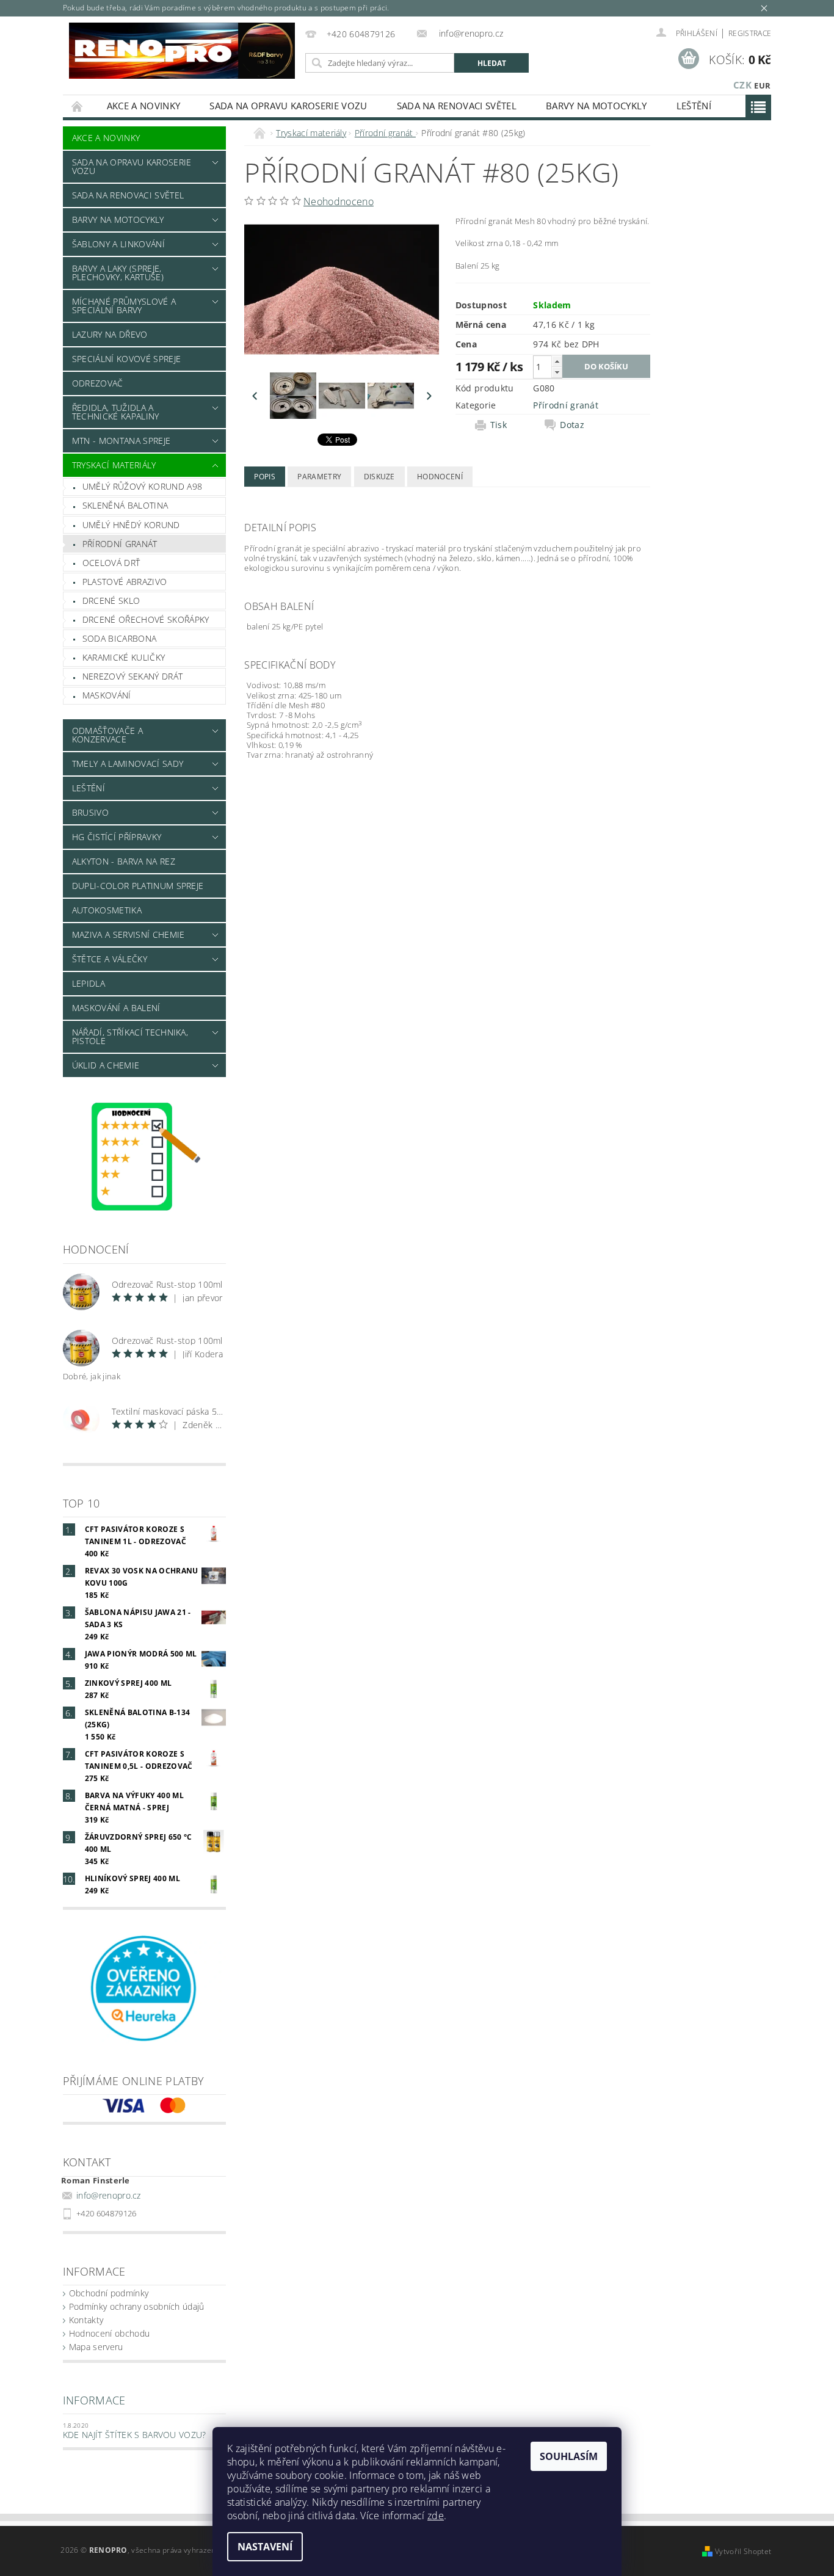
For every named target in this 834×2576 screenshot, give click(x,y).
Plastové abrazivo (125, 582)
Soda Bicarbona (119, 638)
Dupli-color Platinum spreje (138, 886)
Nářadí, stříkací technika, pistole (130, 1036)
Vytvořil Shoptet (743, 2551)
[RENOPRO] (182, 51)
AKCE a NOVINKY (143, 106)
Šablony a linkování (118, 244)
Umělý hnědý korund (131, 525)
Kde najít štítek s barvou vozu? (135, 2435)
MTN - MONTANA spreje (121, 441)
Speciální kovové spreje (126, 359)
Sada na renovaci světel (457, 106)
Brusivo (90, 812)
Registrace (750, 33)
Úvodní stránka (78, 106)
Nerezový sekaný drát (132, 676)
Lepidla (89, 983)
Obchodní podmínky (109, 2293)
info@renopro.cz (109, 2195)
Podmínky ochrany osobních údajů (137, 2306)
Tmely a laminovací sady (128, 764)
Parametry (319, 477)
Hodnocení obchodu (109, 2333)
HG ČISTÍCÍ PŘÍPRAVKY (117, 837)
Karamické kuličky (124, 657)
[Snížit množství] (557, 372)
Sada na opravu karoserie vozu (288, 106)
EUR (762, 85)
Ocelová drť (111, 563)
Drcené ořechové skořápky (146, 619)
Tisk (499, 425)
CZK (742, 85)
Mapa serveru (96, 2347)
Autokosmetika (107, 910)
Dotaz (572, 425)
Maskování (107, 695)
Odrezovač (98, 383)
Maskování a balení (116, 1008)
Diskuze (379, 477)
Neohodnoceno (339, 201)
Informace (94, 2400)
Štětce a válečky (110, 959)
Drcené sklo (111, 600)
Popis (265, 477)
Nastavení (265, 2547)
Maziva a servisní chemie (129, 934)
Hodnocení (440, 477)
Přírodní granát (120, 544)
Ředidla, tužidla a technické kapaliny (116, 412)
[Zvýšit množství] (557, 361)
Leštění (694, 106)
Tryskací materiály (114, 465)
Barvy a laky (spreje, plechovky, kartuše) (118, 273)
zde (436, 2516)
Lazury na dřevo (110, 334)
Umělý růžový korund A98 (142, 486)
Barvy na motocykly (596, 106)
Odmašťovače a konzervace (107, 735)
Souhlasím (569, 2456)
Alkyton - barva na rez (124, 861)
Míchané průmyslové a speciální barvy (124, 306)
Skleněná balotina (125, 505)
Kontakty (86, 2320)
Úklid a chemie (106, 1065)
